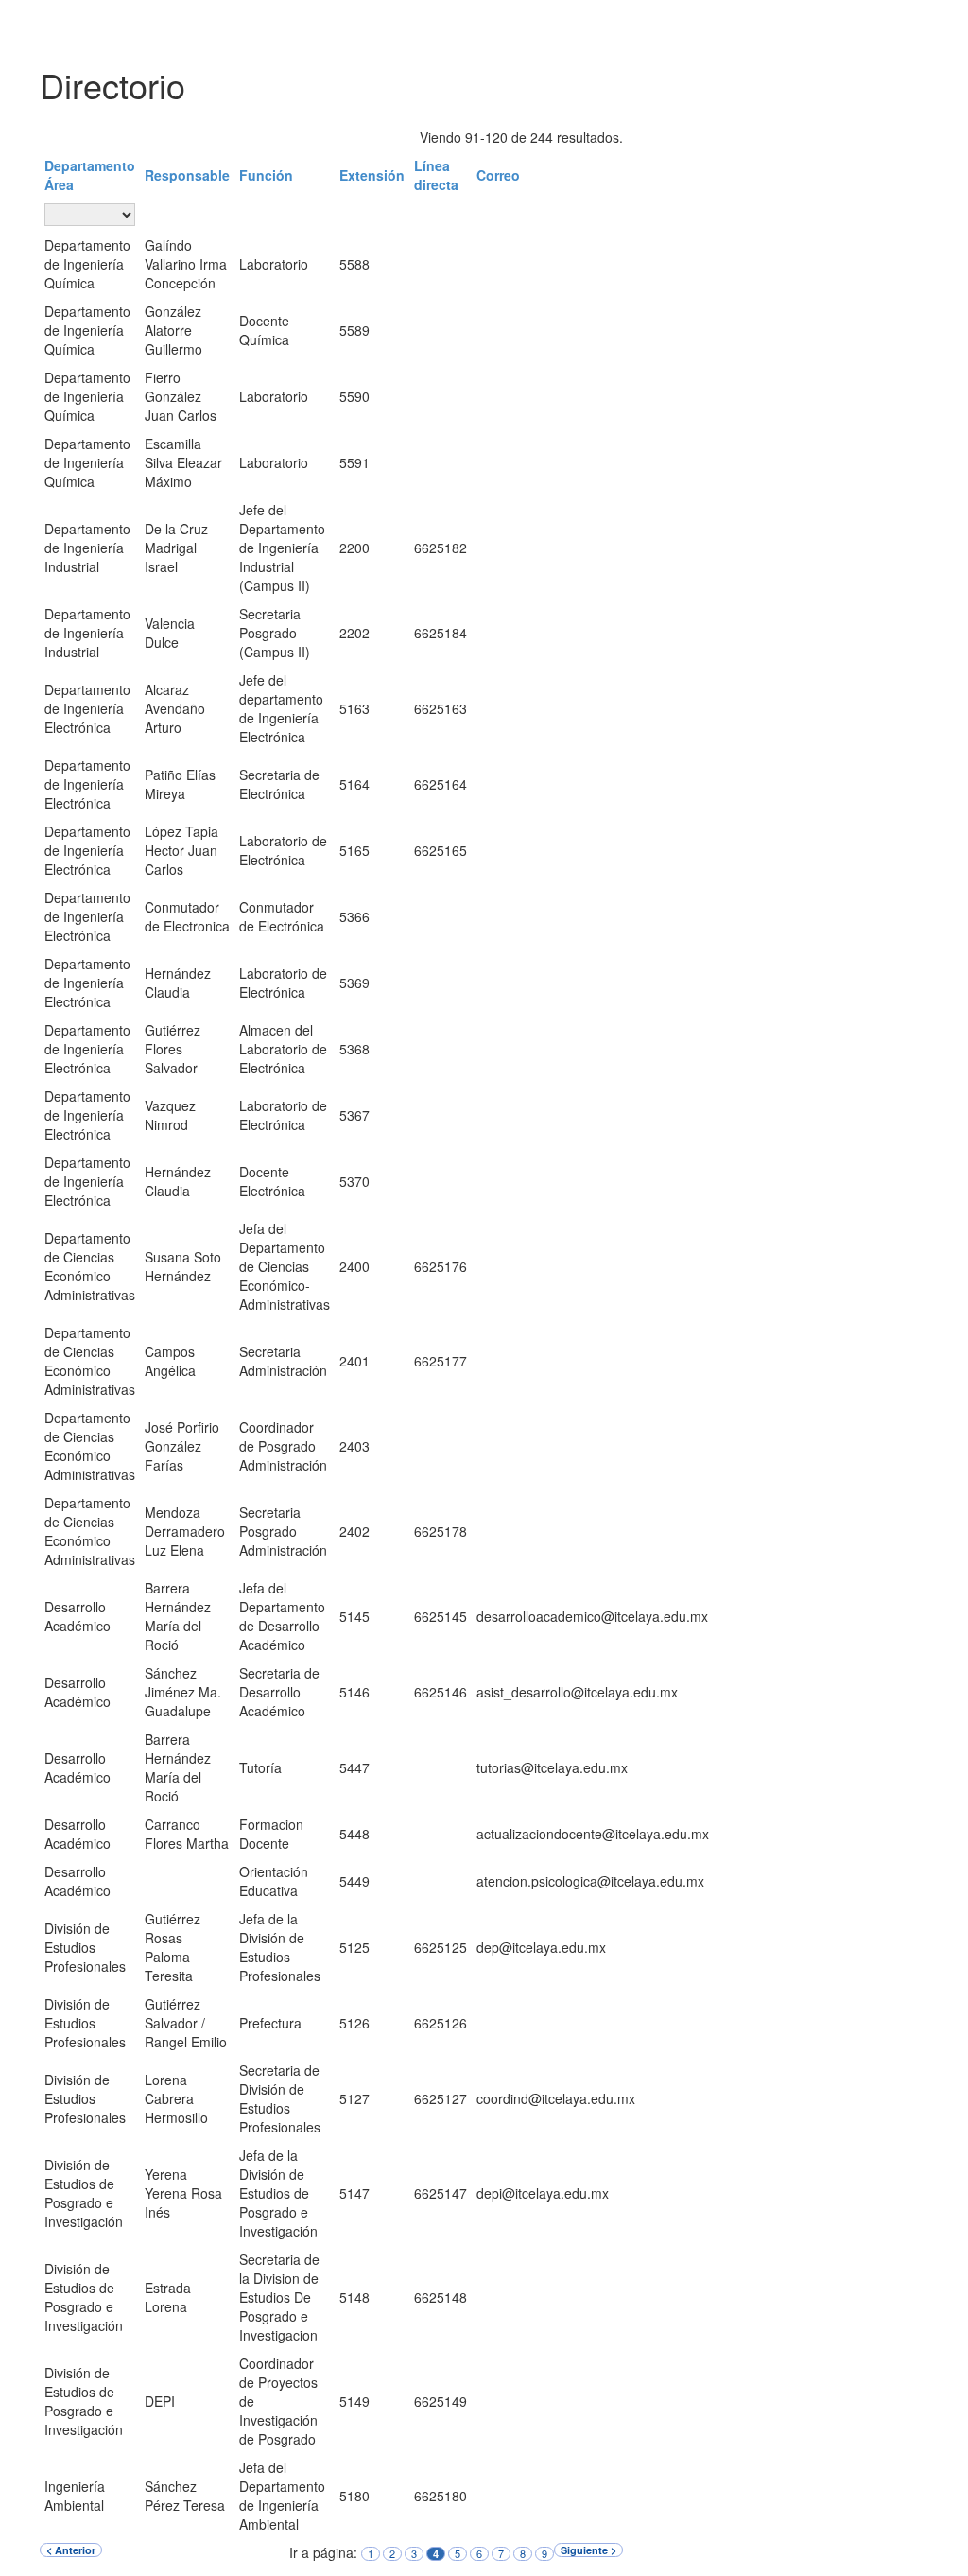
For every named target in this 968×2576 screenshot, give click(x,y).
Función (266, 175)
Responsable (187, 175)
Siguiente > (588, 2550)
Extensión (372, 175)
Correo (498, 175)
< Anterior (71, 2550)
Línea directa (436, 175)
